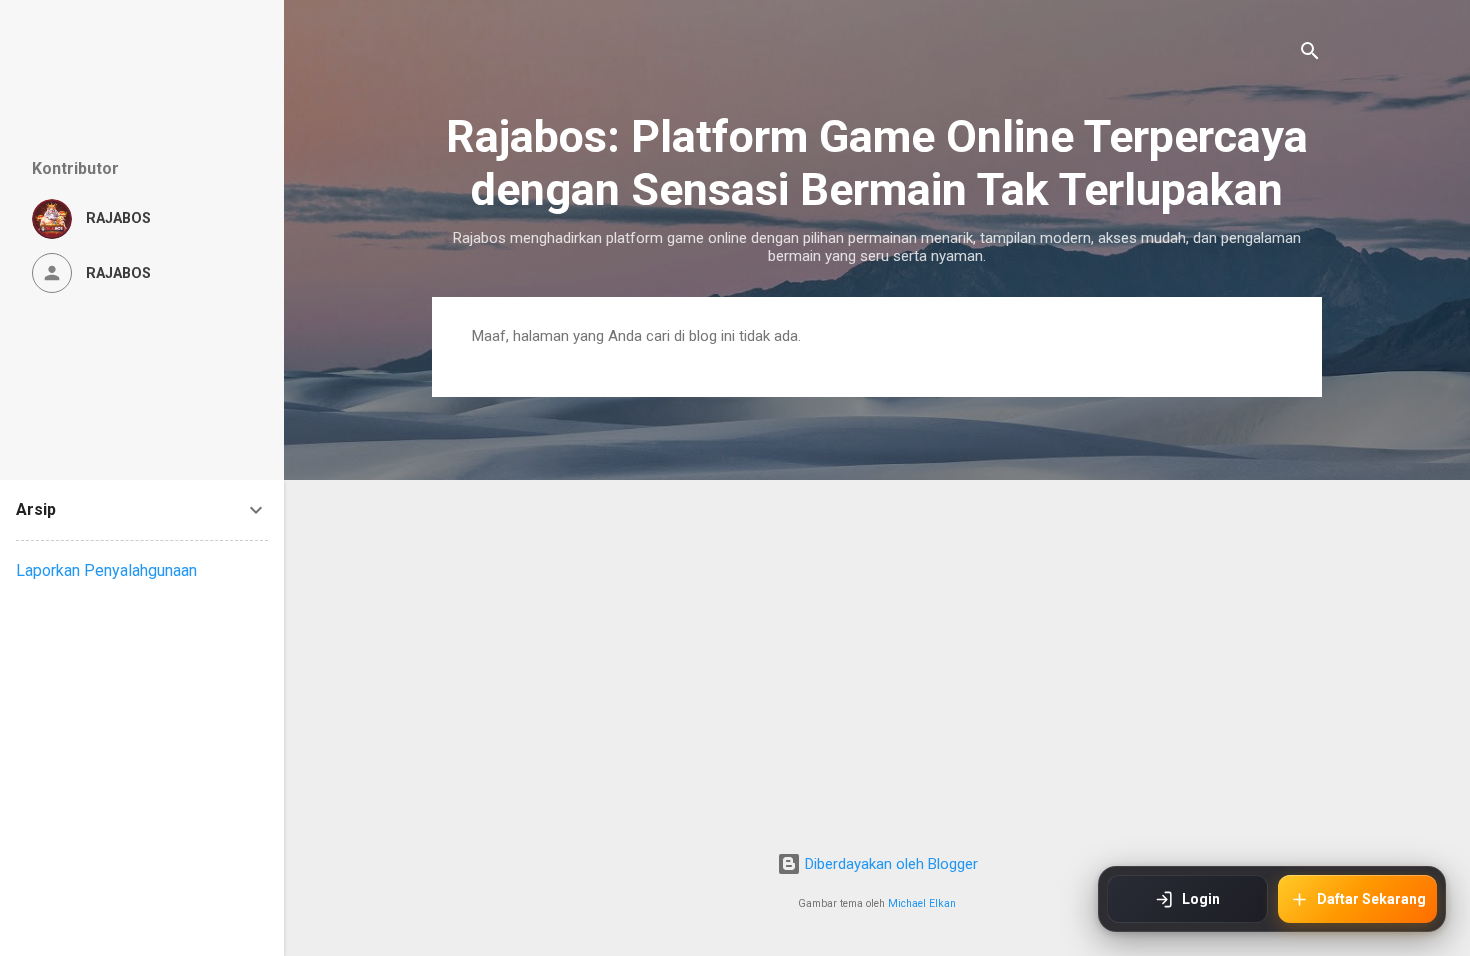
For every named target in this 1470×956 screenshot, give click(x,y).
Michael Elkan (922, 903)
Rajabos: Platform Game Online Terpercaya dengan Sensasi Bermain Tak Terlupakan (877, 163)
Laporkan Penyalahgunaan (106, 570)
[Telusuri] (1310, 54)
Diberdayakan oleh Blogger (889, 864)
